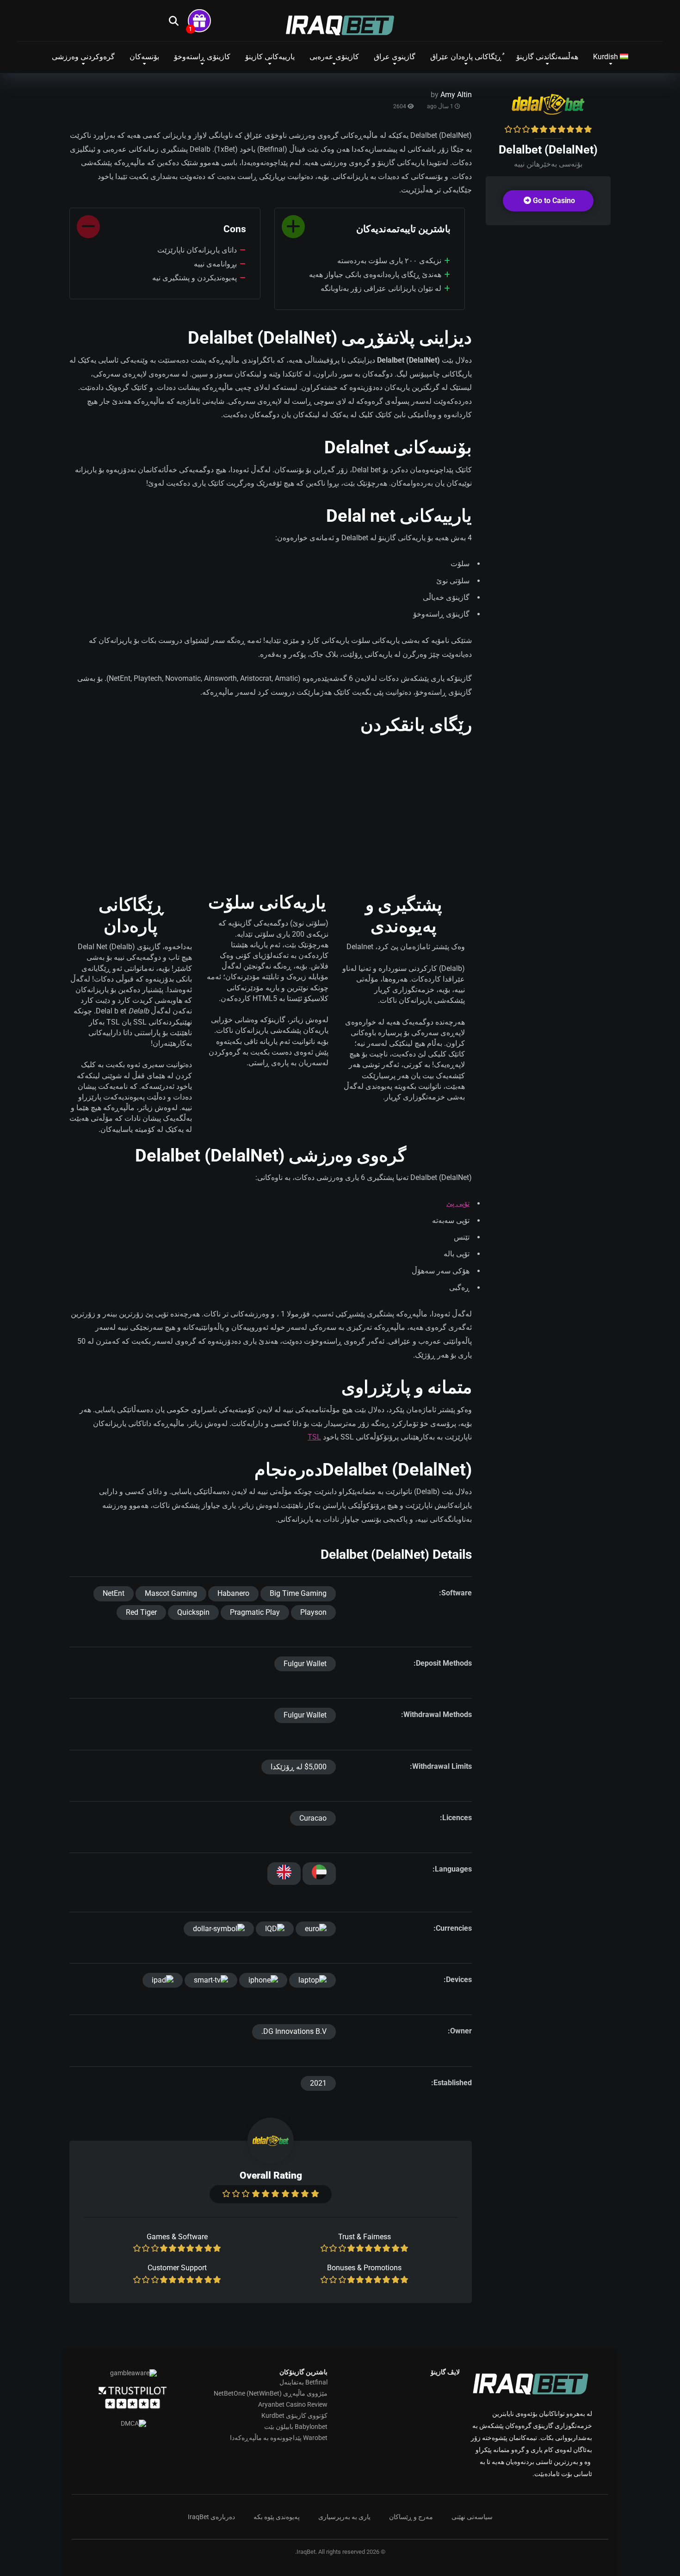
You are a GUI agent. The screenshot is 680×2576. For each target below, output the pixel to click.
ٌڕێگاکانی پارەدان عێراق (466, 57)
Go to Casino (553, 201)
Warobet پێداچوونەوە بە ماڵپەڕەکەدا (279, 2438)
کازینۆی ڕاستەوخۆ (202, 57)
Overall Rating (271, 2175)
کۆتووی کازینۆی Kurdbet (294, 2415)
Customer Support (177, 2268)
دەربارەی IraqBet (211, 2517)
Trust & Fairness (365, 2237)
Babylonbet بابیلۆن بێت (296, 2427)
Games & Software (177, 2237)
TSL (314, 1437)
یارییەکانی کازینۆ (270, 57)
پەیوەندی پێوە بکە (277, 2517)
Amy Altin (456, 95)
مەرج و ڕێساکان (411, 2517)
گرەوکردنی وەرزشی (83, 57)
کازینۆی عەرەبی (334, 57)
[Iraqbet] (340, 25)
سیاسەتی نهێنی (472, 2517)
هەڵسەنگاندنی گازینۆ (547, 57)
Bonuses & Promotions (364, 2268)
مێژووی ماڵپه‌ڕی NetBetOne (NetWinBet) (271, 2393)
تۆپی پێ (458, 1203)
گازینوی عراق (395, 57)
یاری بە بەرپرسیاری (344, 2517)
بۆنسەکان (144, 57)
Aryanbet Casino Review (293, 2404)
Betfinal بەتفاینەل (303, 2382)
